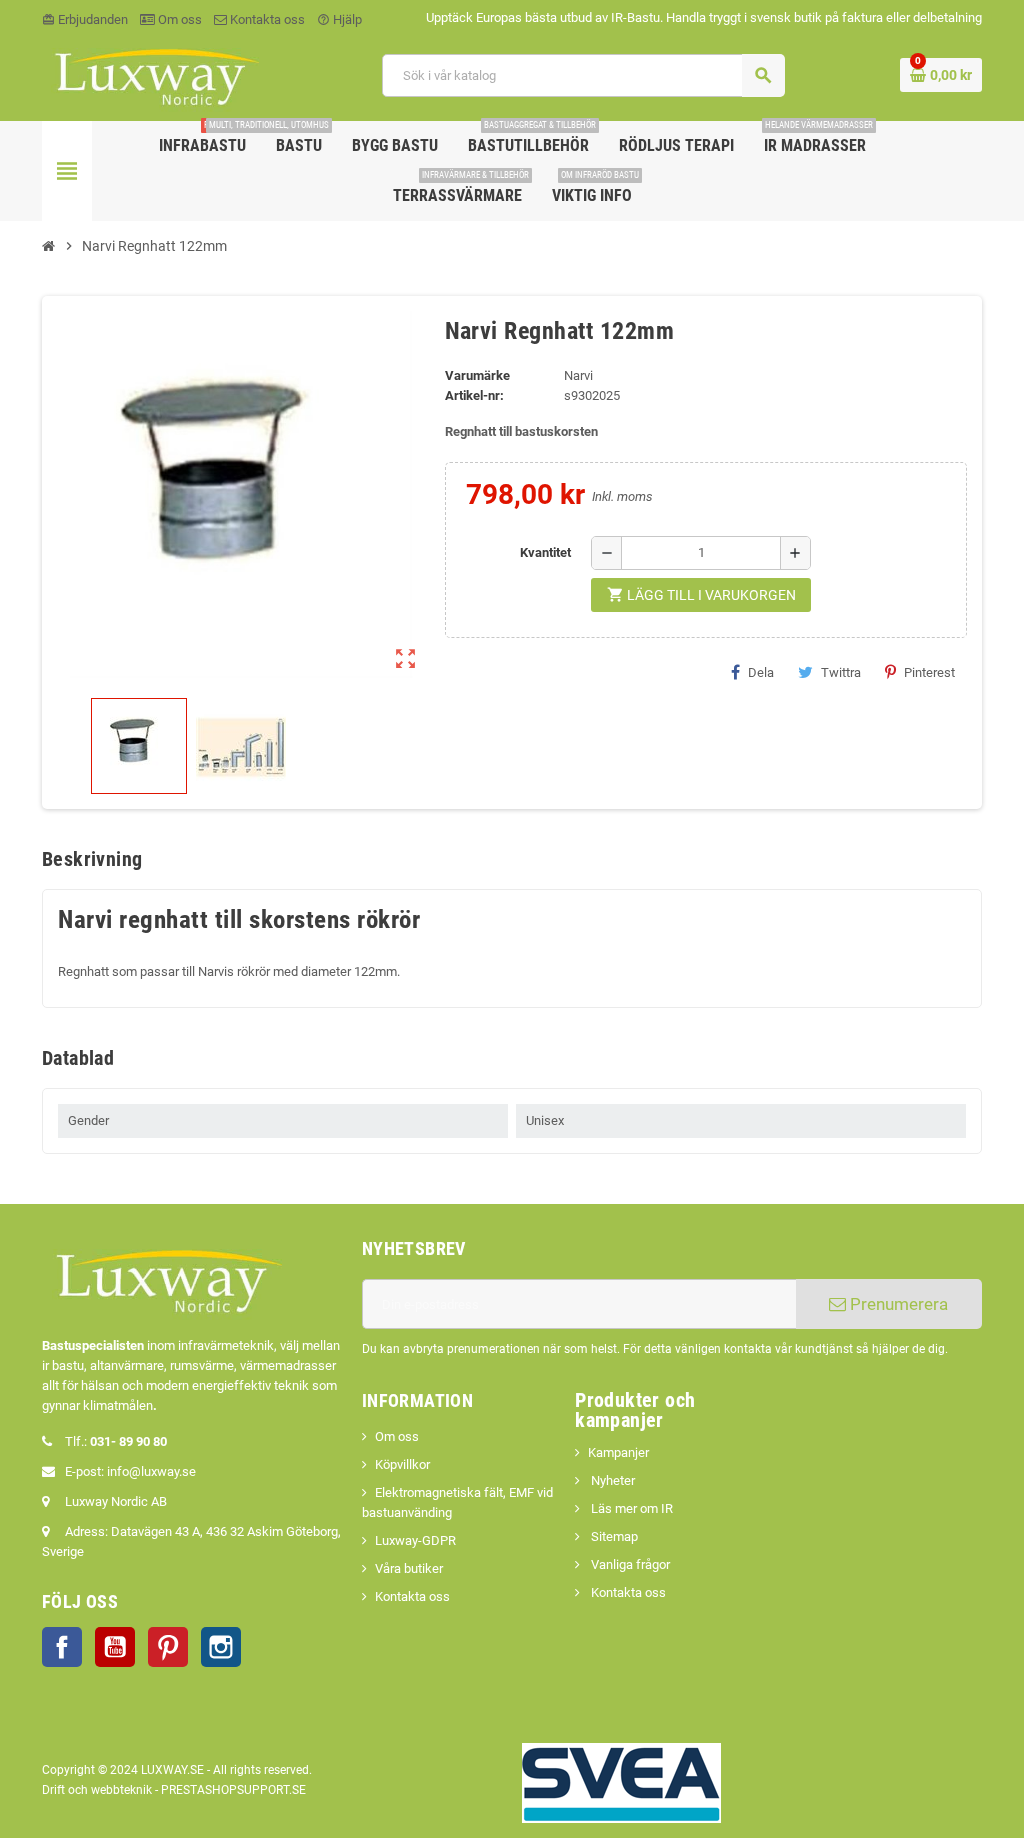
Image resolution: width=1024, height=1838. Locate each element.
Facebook (62, 1647)
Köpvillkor (402, 1464)
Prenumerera (897, 1304)
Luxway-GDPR (415, 1540)
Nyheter (611, 1480)
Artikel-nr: (474, 395)
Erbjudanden (85, 19)
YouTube (115, 1647)
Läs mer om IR (630, 1508)
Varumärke (477, 375)
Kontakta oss (266, 19)
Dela (761, 672)
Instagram (221, 1647)
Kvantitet (545, 552)
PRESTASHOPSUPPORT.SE (233, 1790)
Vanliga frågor (629, 1564)
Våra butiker (409, 1568)
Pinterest (929, 672)
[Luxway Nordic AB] (155, 74)
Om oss (178, 19)
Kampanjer (618, 1452)
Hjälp (339, 19)
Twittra (841, 672)
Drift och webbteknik (97, 1790)
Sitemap (613, 1536)
